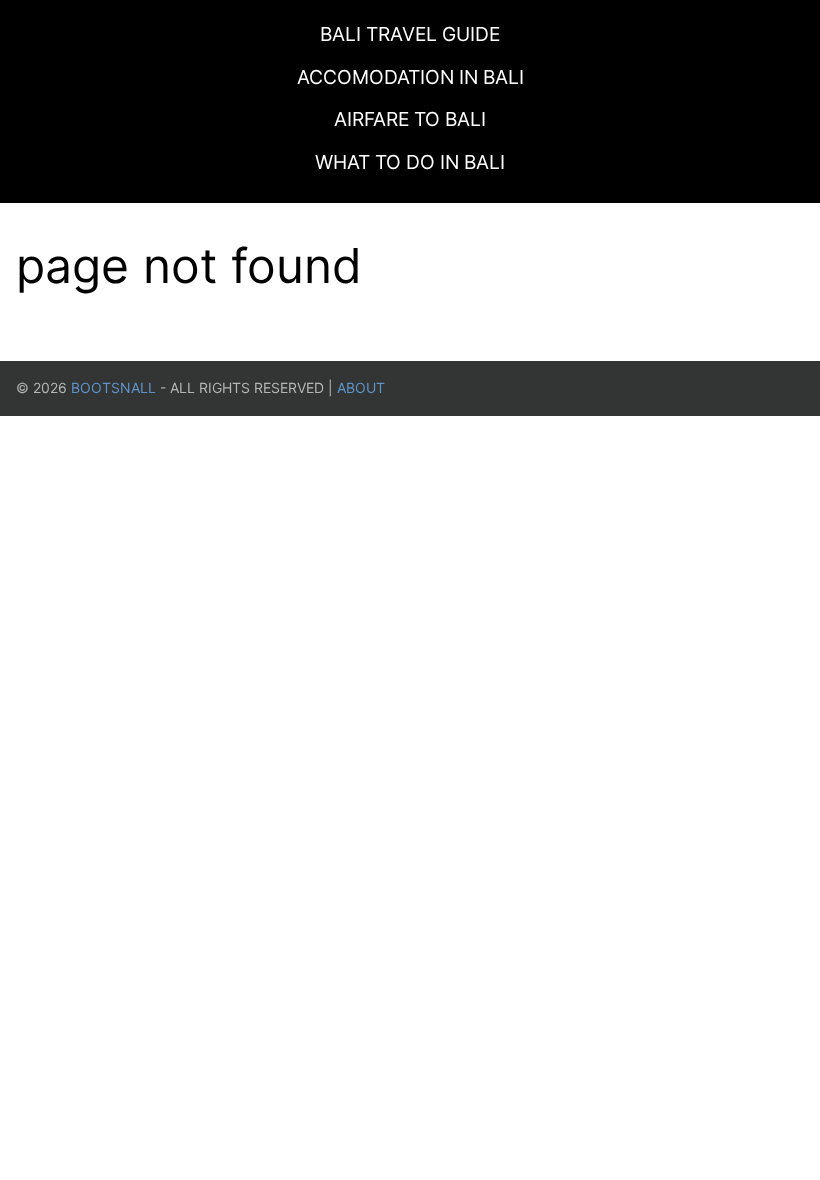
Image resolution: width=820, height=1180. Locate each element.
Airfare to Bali (410, 119)
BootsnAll (113, 387)
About (361, 387)
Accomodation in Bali (410, 77)
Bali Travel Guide (410, 34)
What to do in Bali (410, 162)
